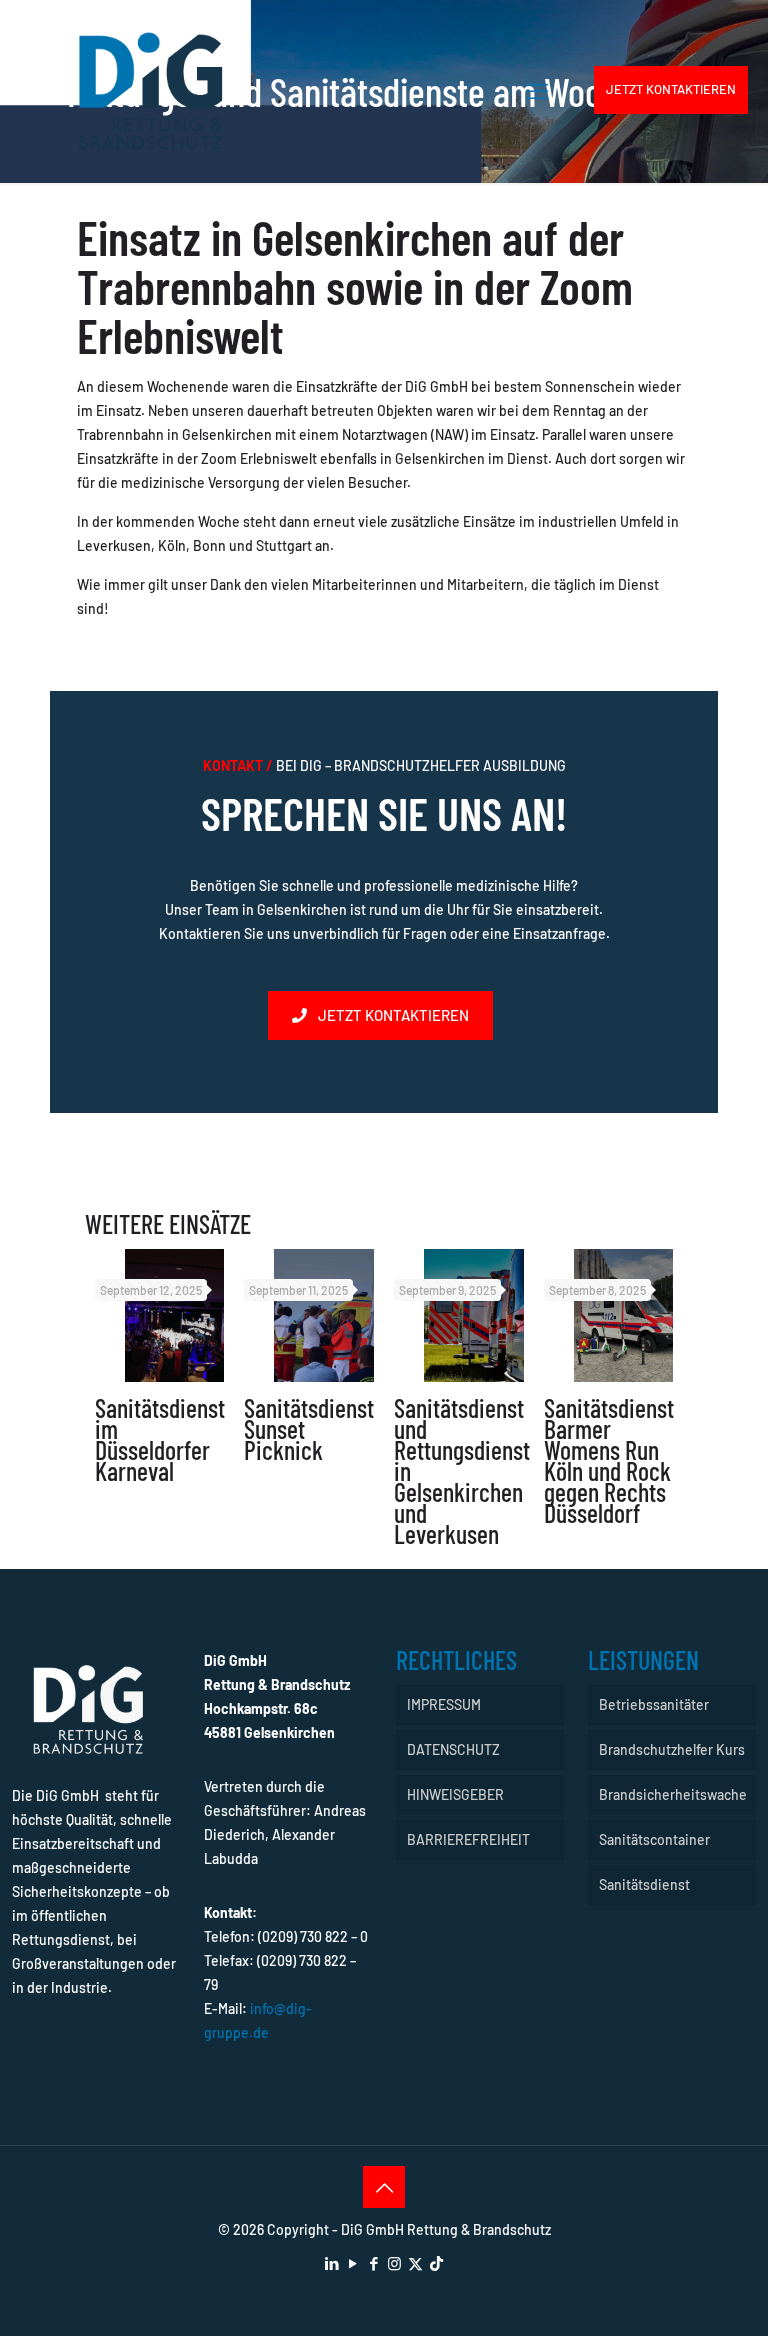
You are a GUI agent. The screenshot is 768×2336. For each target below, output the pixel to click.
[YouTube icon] (352, 2263)
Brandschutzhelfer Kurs (672, 1749)
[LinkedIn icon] (331, 2263)
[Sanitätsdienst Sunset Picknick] (324, 1315)
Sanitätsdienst (644, 1884)
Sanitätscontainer (654, 1839)
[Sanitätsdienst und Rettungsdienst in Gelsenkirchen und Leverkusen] (474, 1315)
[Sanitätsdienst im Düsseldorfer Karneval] (175, 1315)
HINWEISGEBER (455, 1794)
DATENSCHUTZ (453, 1749)
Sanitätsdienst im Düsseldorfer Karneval (160, 1439)
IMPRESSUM (444, 1704)
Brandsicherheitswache (673, 1794)
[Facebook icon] (373, 2263)
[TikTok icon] (436, 2263)
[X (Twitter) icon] (415, 2263)
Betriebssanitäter (654, 1704)
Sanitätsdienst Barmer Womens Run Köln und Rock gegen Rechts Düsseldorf (609, 1460)
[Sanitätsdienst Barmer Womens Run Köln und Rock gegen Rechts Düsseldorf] (624, 1315)
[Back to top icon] (384, 2187)
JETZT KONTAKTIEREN (671, 89)
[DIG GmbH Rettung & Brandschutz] (151, 90)
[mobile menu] (537, 90)
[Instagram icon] (394, 2263)
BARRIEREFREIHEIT (468, 1839)
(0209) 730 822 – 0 (313, 1936)
